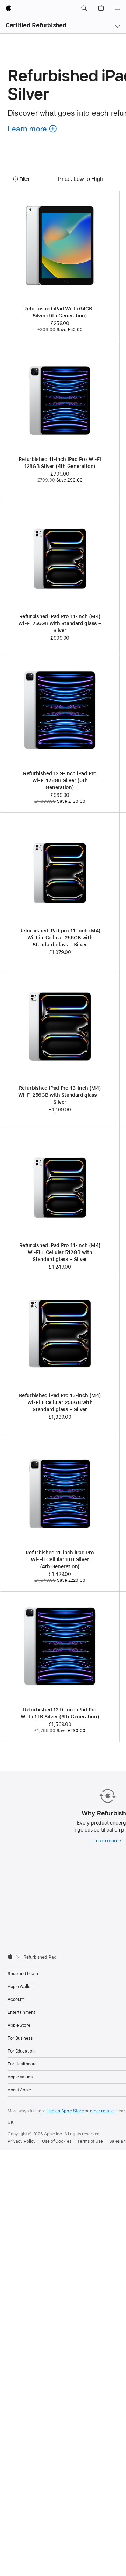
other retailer (103, 2111)
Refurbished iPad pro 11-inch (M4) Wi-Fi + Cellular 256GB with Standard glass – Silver (60, 938)
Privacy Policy (22, 2141)
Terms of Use (90, 2141)
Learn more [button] (31, 129)
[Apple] (10, 1957)
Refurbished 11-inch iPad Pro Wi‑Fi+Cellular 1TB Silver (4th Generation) (60, 1559)
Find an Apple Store (65, 2111)
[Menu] (118, 8)
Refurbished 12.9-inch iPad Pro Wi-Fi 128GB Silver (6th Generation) (60, 780)
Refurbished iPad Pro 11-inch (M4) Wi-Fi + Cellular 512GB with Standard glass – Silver (60, 1252)
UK (11, 2122)
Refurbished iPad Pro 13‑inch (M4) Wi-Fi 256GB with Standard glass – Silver (60, 1095)
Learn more (108, 1841)
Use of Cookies (57, 2141)
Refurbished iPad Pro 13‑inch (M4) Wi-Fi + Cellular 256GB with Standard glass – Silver (60, 1402)
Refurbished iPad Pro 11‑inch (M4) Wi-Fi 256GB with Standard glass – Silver (60, 623)
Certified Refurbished (36, 25)
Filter (25, 179)
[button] (84, 8)
